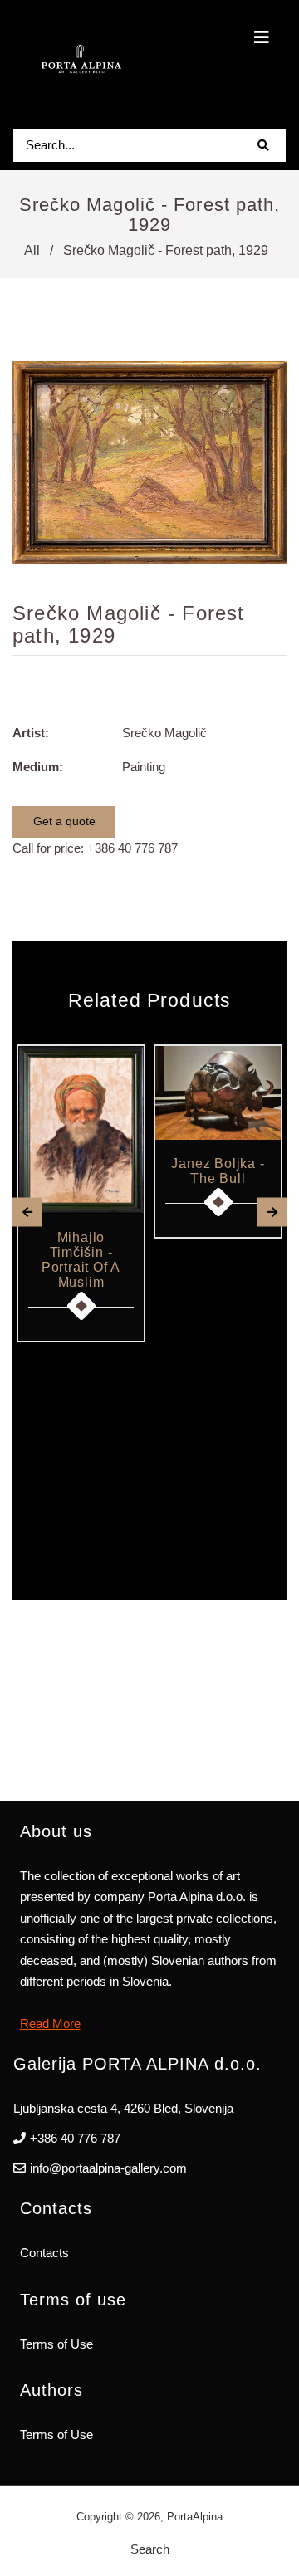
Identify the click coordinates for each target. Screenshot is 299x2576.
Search (150, 2549)
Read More (50, 2024)
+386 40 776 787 (132, 848)
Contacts (44, 2253)
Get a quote (64, 821)
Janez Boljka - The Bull (218, 1171)
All (32, 250)
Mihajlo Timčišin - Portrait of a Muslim (81, 1260)
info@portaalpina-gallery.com (108, 2168)
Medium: (38, 767)
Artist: (31, 733)
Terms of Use (56, 2344)
